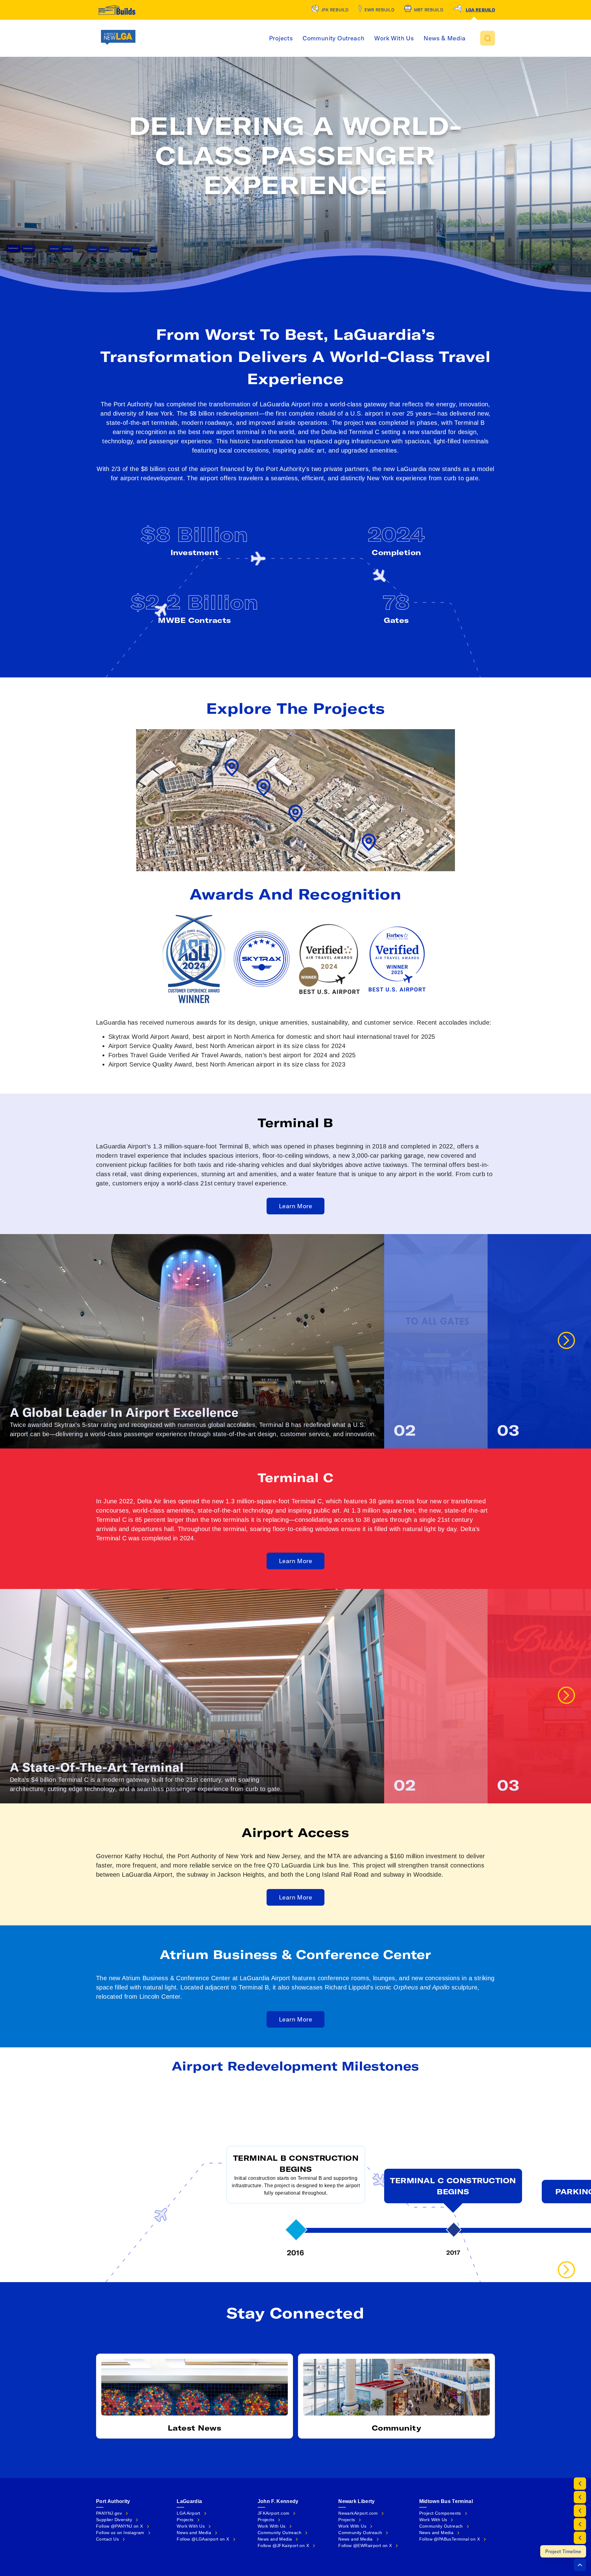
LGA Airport (188, 2513)
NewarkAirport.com (358, 2513)
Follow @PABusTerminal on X (450, 2539)
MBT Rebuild (429, 10)
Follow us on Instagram (120, 2533)
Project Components (440, 2513)
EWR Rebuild (379, 10)
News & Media (444, 38)
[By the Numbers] (580, 2484)
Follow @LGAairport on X (203, 2539)
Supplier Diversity (114, 2520)
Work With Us (394, 38)
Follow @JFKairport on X (283, 2546)
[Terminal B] (580, 2524)
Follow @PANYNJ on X (120, 2526)
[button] (488, 38)
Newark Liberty (356, 2501)
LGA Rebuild (480, 10)
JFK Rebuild (335, 10)
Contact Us (107, 2539)
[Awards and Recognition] (580, 2511)
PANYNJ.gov (109, 2513)
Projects (281, 38)
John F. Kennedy (278, 2501)
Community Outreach (334, 38)
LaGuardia (189, 2501)
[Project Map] (580, 2497)
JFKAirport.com (274, 2513)
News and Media (194, 2533)
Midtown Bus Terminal (446, 2501)
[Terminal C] (580, 2538)
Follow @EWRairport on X (365, 2546)
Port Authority (113, 2501)
